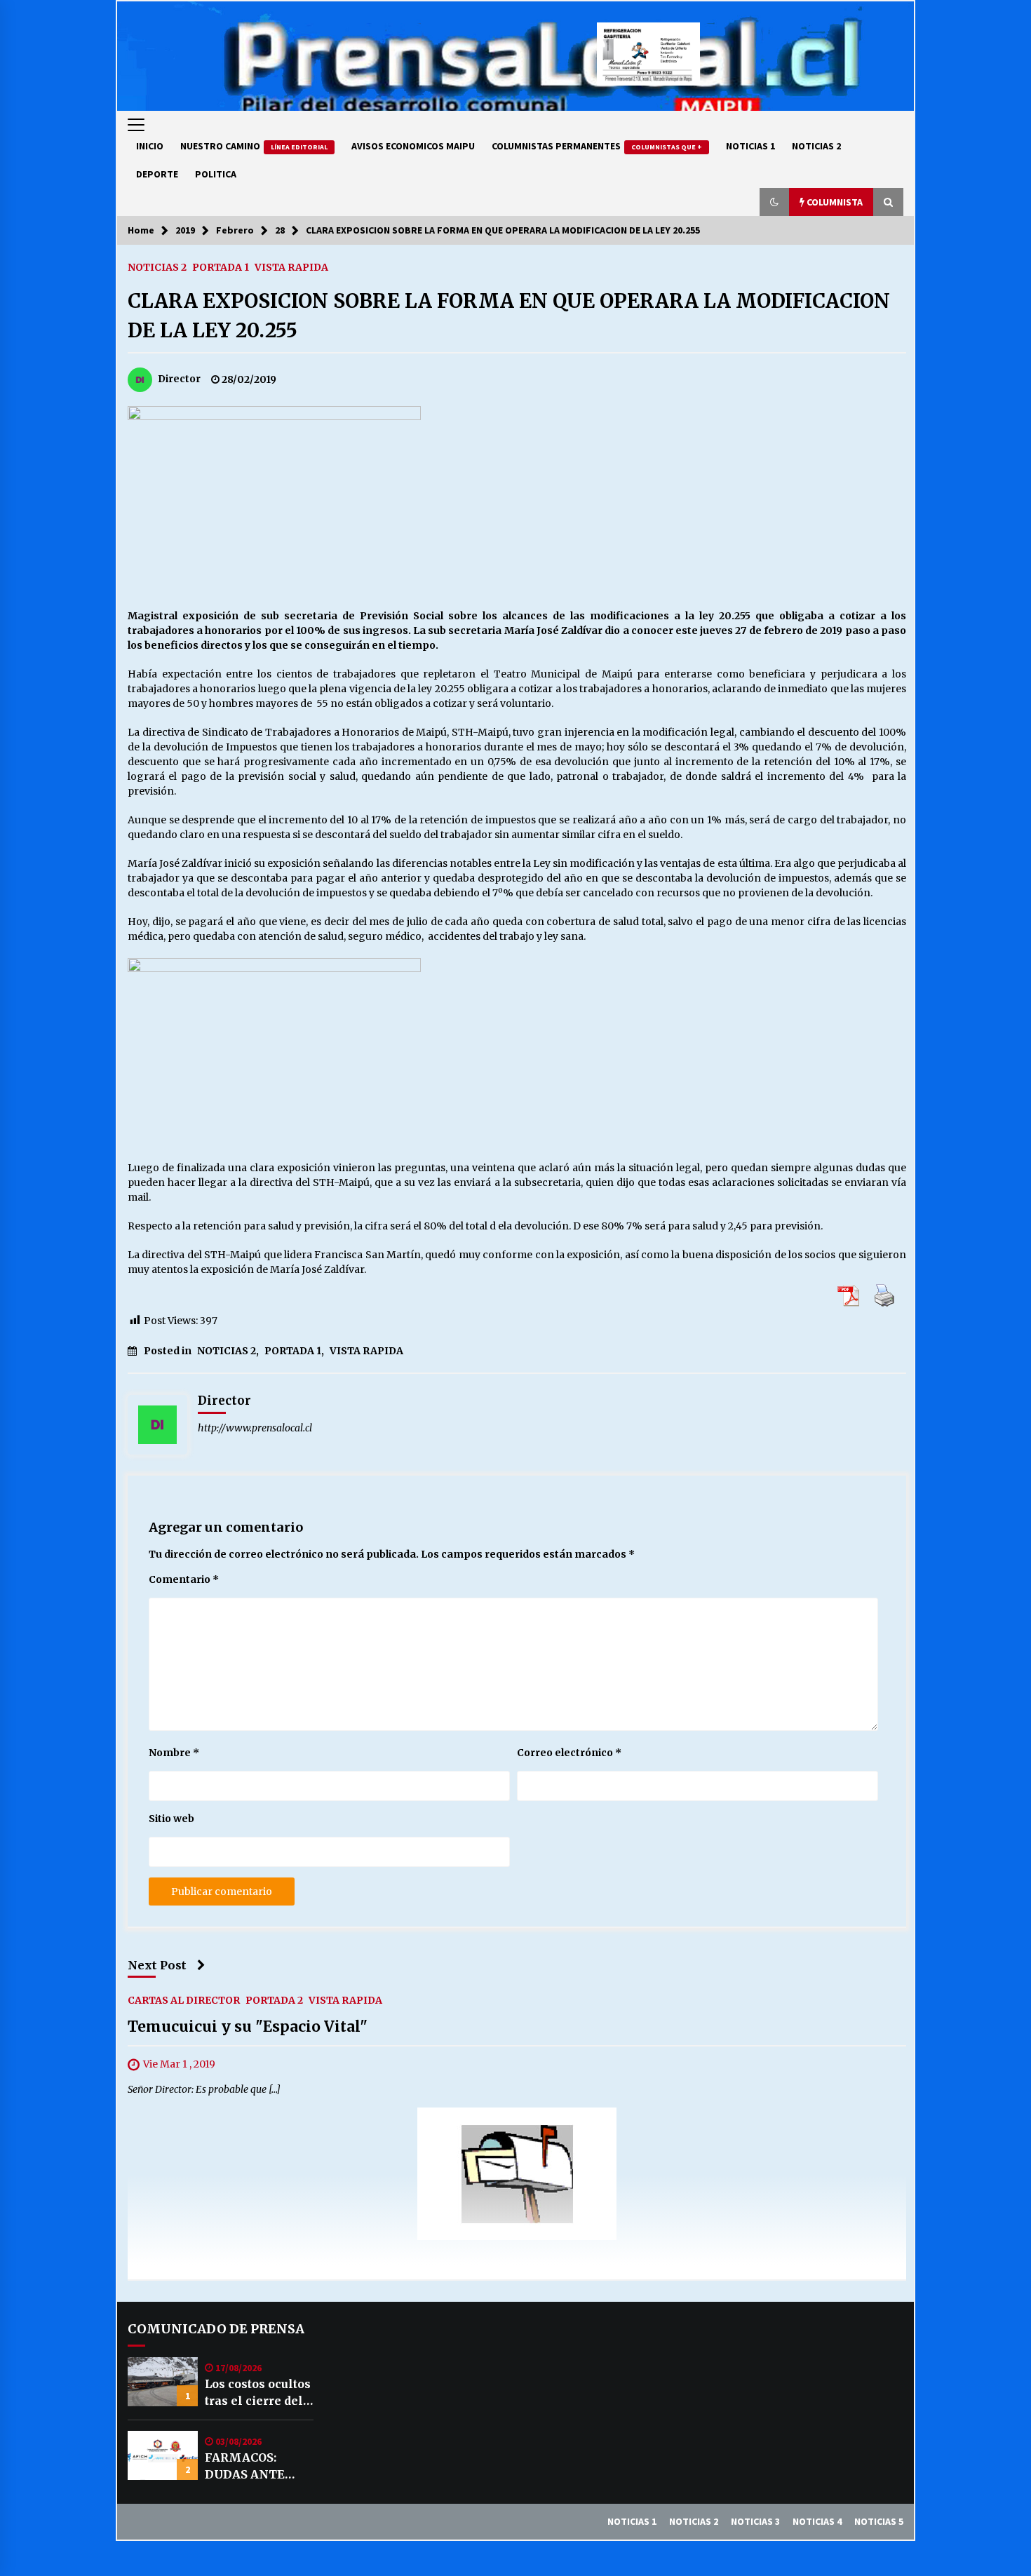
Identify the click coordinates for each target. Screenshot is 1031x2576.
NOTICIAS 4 (817, 2521)
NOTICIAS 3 (755, 2521)
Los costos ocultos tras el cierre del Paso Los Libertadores (258, 2393)
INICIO (150, 146)
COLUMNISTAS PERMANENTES (597, 146)
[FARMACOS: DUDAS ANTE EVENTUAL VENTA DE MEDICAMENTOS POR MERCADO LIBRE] (163, 2455)
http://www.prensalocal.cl (255, 1428)
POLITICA (216, 174)
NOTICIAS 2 (816, 146)
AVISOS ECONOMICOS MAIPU (413, 146)
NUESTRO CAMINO (254, 146)
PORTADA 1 (221, 267)
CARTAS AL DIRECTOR (184, 2000)
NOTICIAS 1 (750, 146)
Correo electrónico (569, 1753)
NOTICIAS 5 (879, 2521)
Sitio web (171, 1819)
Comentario (184, 1579)
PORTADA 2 (274, 2000)
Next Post (157, 1965)
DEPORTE (157, 174)
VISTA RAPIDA (291, 267)
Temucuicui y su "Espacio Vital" (248, 2027)
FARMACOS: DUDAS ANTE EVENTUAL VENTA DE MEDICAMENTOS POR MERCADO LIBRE (257, 2467)
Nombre (174, 1753)
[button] (774, 202)
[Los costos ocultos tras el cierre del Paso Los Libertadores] (163, 2382)
